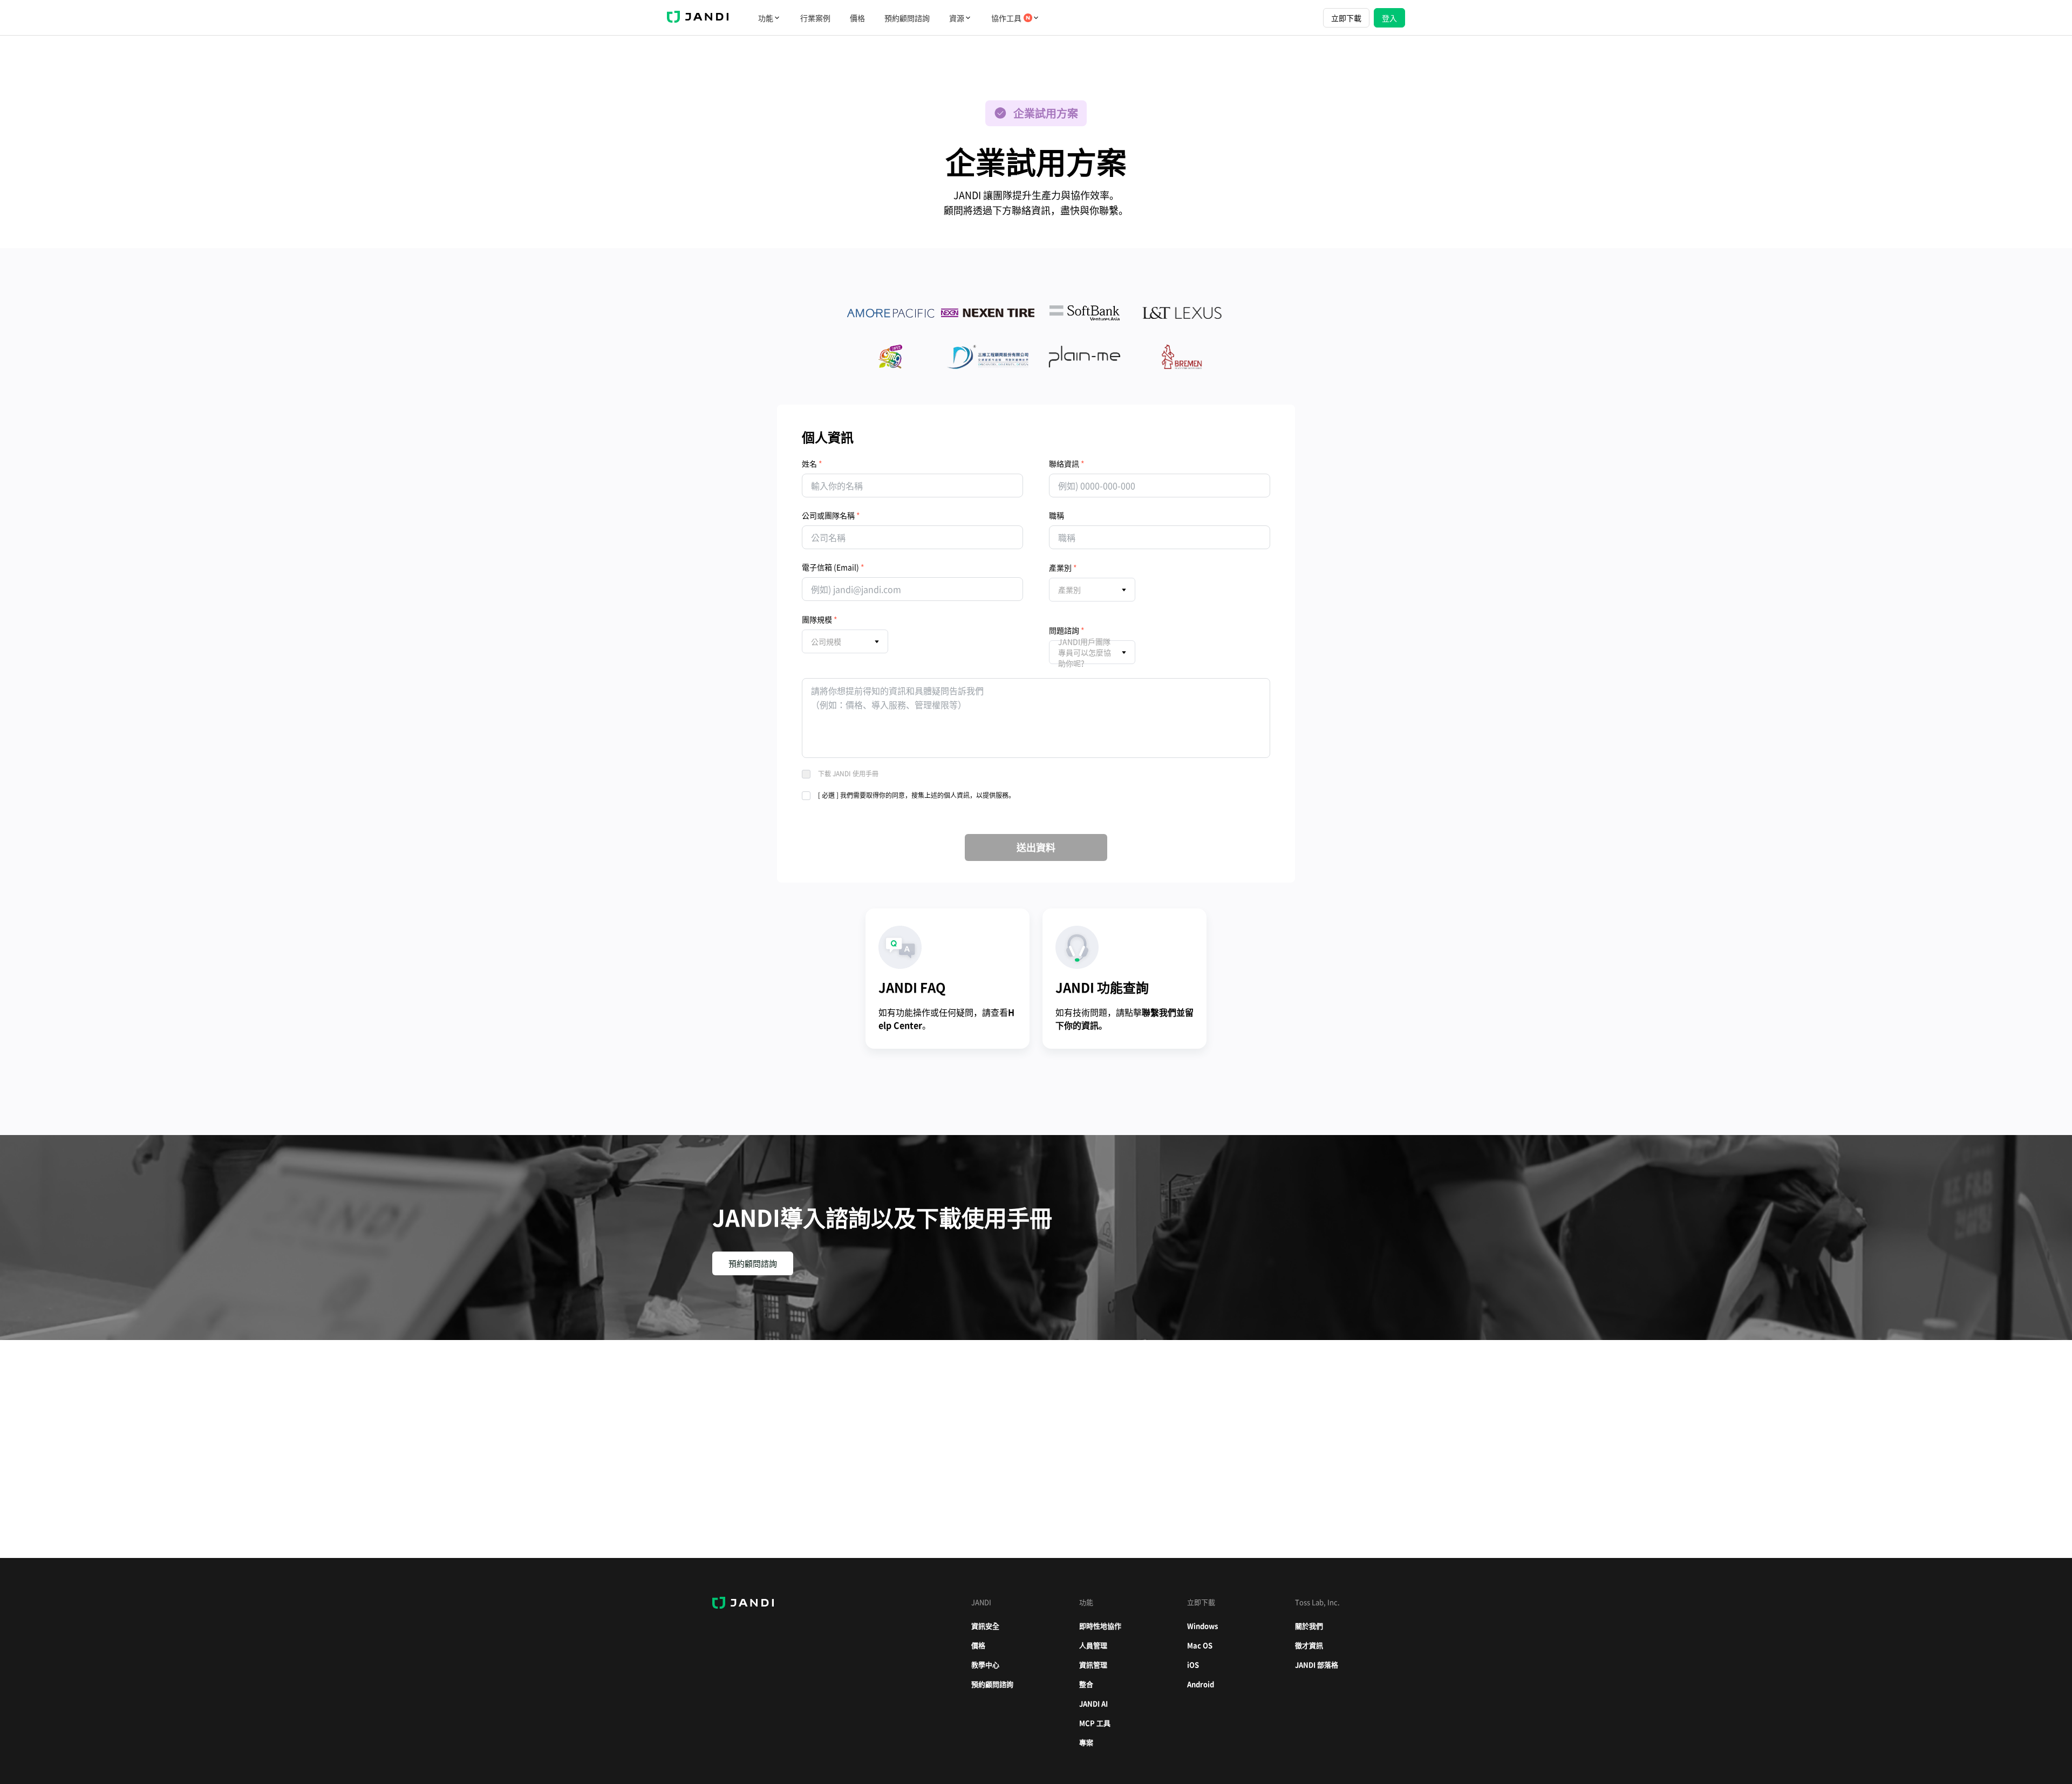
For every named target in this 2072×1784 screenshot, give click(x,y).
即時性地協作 (1100, 1626)
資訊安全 (985, 1626)
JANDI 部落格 (1317, 1665)
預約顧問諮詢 (907, 18)
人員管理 (1093, 1645)
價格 (857, 18)
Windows (1202, 1626)
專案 (1086, 1742)
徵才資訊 (1309, 1645)
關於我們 (1309, 1626)
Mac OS (1200, 1645)
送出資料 (1036, 847)
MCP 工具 (1095, 1723)
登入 (1389, 18)
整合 (1086, 1684)
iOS (1193, 1665)
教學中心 (985, 1665)
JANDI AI (1093, 1703)
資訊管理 (1093, 1665)
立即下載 (1346, 18)
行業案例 (815, 18)
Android (1201, 1684)
